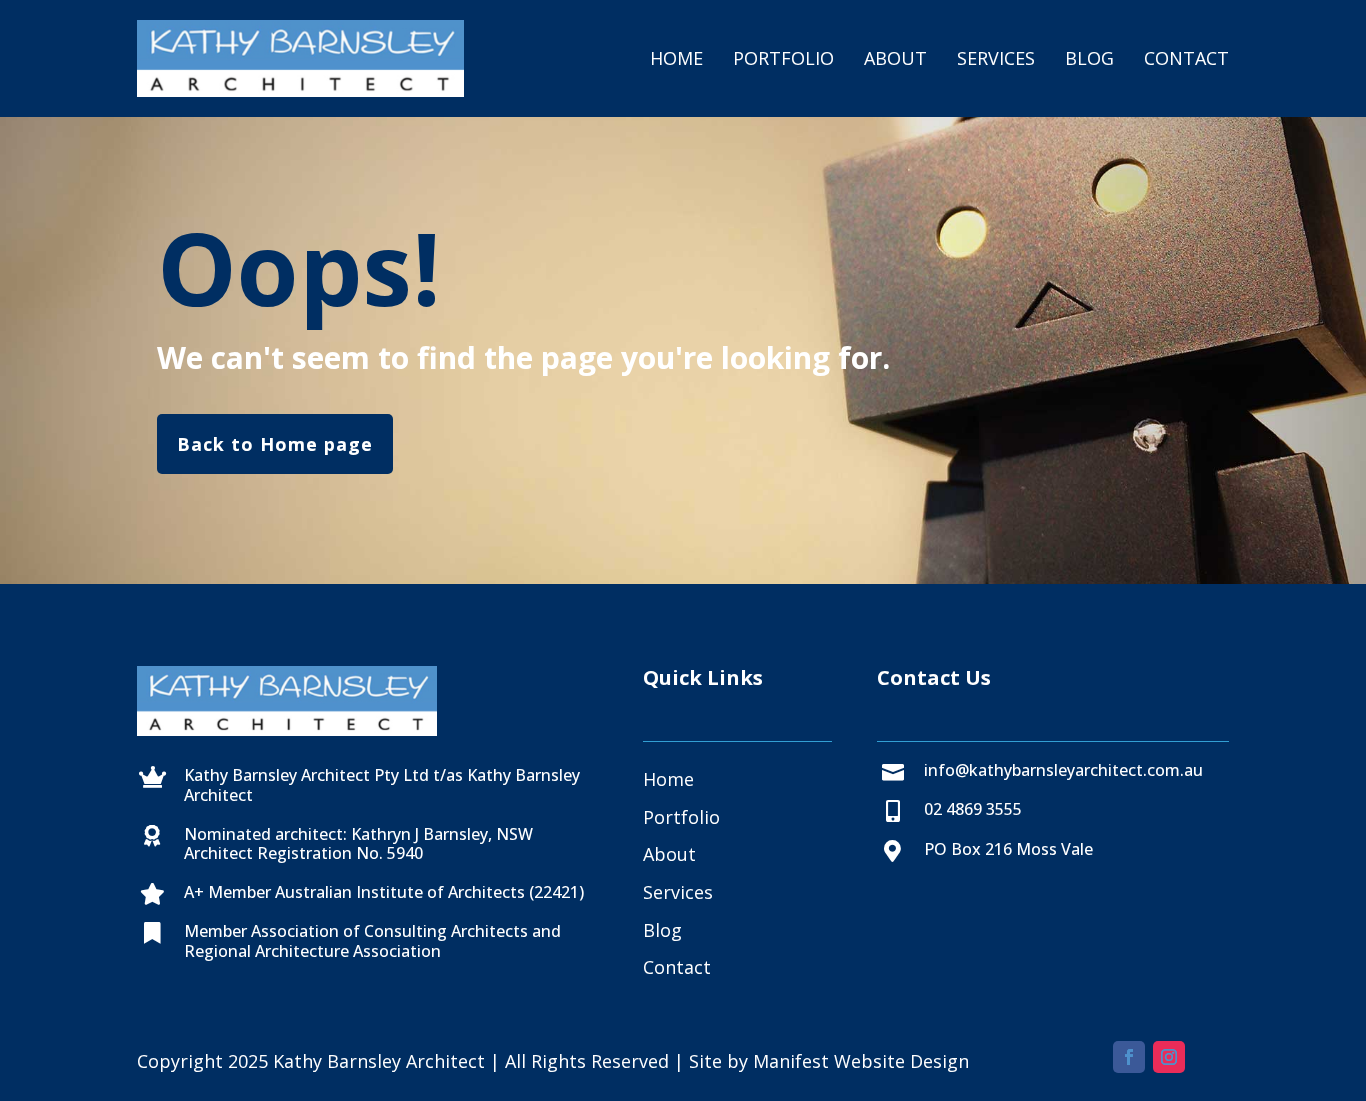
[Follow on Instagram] (1169, 1057)
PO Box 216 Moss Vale (1008, 849)
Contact (1186, 58)
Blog (1089, 58)
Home (676, 58)
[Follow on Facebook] (1129, 1057)
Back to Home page (275, 444)
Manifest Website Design (861, 1061)
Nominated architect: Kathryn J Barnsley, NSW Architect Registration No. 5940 (358, 843)
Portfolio (783, 58)
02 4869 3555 (973, 809)
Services (996, 58)
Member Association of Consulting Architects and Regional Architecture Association (372, 940)
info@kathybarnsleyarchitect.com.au (1063, 770)
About (895, 58)
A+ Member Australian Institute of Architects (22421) (384, 892)
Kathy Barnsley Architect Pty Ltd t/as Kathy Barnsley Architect (382, 784)
